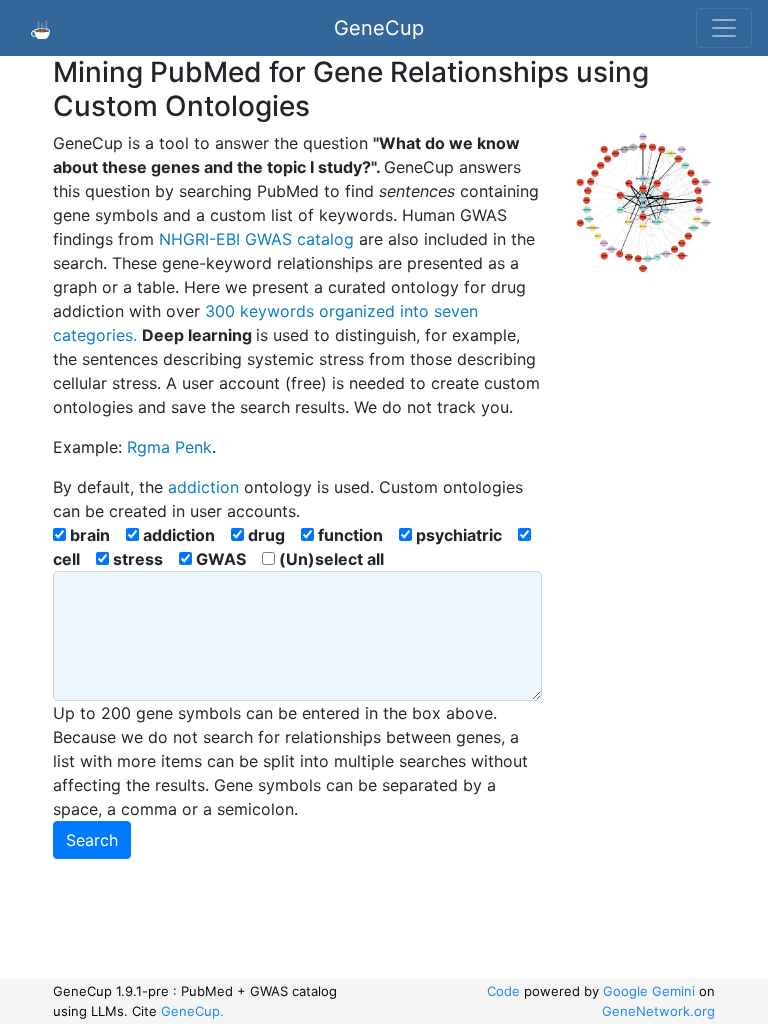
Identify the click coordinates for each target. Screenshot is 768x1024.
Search (92, 840)
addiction (203, 487)
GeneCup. (192, 1011)
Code (503, 991)
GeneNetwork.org (658, 1011)
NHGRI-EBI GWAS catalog (259, 239)
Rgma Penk (169, 447)
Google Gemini (649, 991)
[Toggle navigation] (724, 28)
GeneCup (379, 28)
